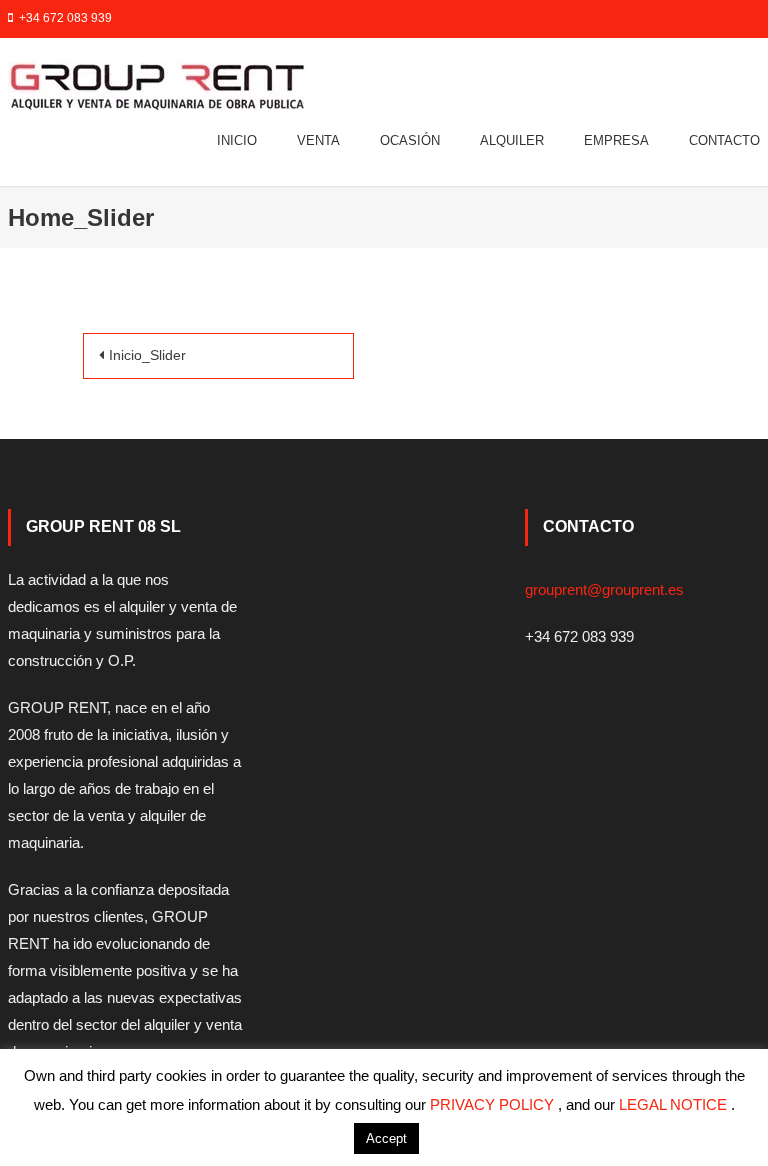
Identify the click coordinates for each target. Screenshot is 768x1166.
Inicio (237, 140)
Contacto (724, 140)
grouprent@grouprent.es (604, 589)
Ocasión (410, 140)
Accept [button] (386, 1138)
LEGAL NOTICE (675, 1104)
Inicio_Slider (147, 355)
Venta (318, 140)
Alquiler (512, 140)
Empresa (616, 140)
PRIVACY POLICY (494, 1104)
